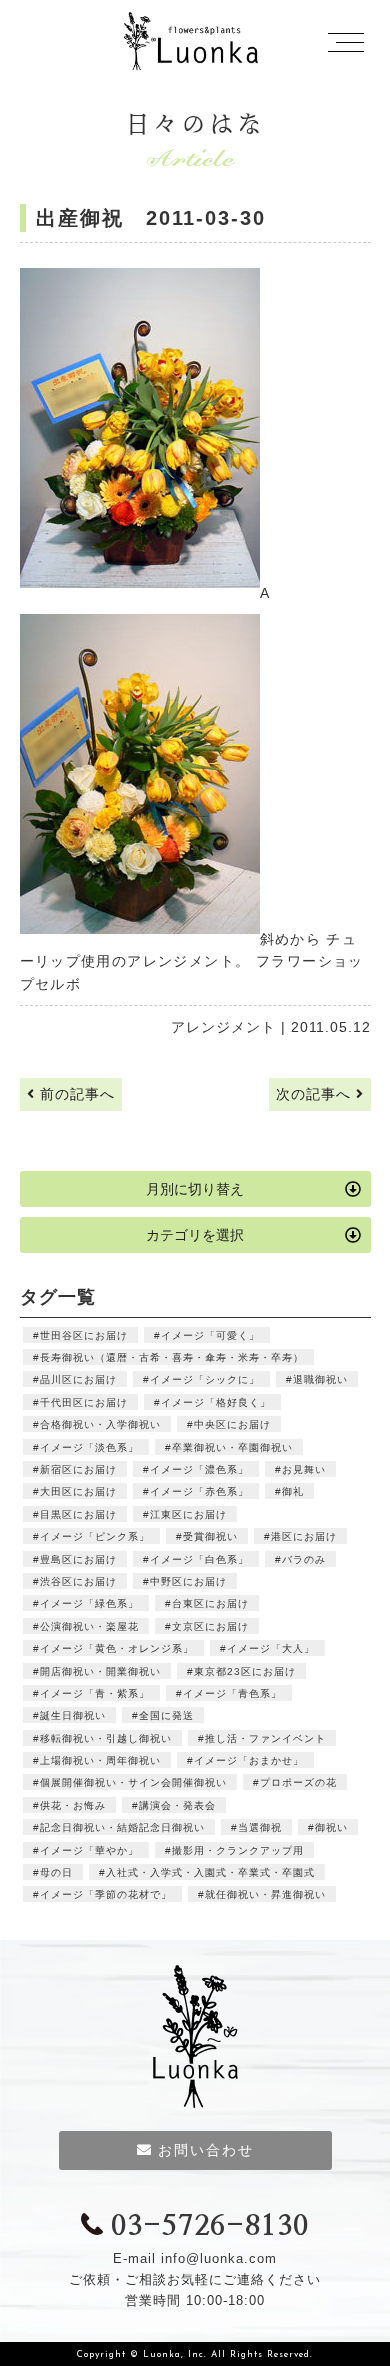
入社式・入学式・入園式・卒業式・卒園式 (210, 1872)
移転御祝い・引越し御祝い (106, 1738)
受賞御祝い (210, 1536)
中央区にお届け (232, 1424)
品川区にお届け (78, 1379)
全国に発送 (166, 1715)
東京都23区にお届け (245, 1671)
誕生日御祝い (73, 1715)
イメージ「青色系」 (232, 1693)
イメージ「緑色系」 (89, 1603)
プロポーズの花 (298, 1782)
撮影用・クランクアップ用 (238, 1850)
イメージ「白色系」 (199, 1559)
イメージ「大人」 (271, 1648)
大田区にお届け (78, 1491)
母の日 (56, 1872)
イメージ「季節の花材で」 (106, 1894)
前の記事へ (75, 1094)
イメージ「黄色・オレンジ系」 (117, 1648)
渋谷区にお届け (78, 1581)
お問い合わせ (206, 2150)
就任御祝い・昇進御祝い (265, 1894)
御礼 (293, 1491)
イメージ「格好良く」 (216, 1402)
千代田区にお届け (84, 1402)
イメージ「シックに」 (205, 1379)
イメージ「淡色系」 (89, 1447)
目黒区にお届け (78, 1514)
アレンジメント (223, 1027)
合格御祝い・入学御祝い (100, 1424)
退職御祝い (320, 1379)
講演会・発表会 (177, 1805)
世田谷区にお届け (84, 1335)
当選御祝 (260, 1827)
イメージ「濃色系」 (199, 1469)
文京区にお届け (210, 1626)
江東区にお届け (188, 1514)
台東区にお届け (210, 1603)
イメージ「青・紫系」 (95, 1693)
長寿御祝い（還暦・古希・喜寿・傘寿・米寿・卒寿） (172, 1357)
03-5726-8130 (209, 2227)
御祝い (331, 1827)
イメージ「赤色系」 (199, 1491)
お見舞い (304, 1469)
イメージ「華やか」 (89, 1850)
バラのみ (304, 1559)
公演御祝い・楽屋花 (89, 1626)
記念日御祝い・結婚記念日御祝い (122, 1827)
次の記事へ (316, 1094)
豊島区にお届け (78, 1559)
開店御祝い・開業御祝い (100, 1671)
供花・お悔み (73, 1805)
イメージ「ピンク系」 (95, 1536)
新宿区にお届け (78, 1469)
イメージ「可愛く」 (210, 1335)
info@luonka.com (219, 2258)
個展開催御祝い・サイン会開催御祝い (133, 1782)
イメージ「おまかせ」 (249, 1760)
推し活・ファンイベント (265, 1738)
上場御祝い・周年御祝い (100, 1760)
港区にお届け (304, 1536)
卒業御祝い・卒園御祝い (232, 1447)
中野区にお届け (188, 1581)
